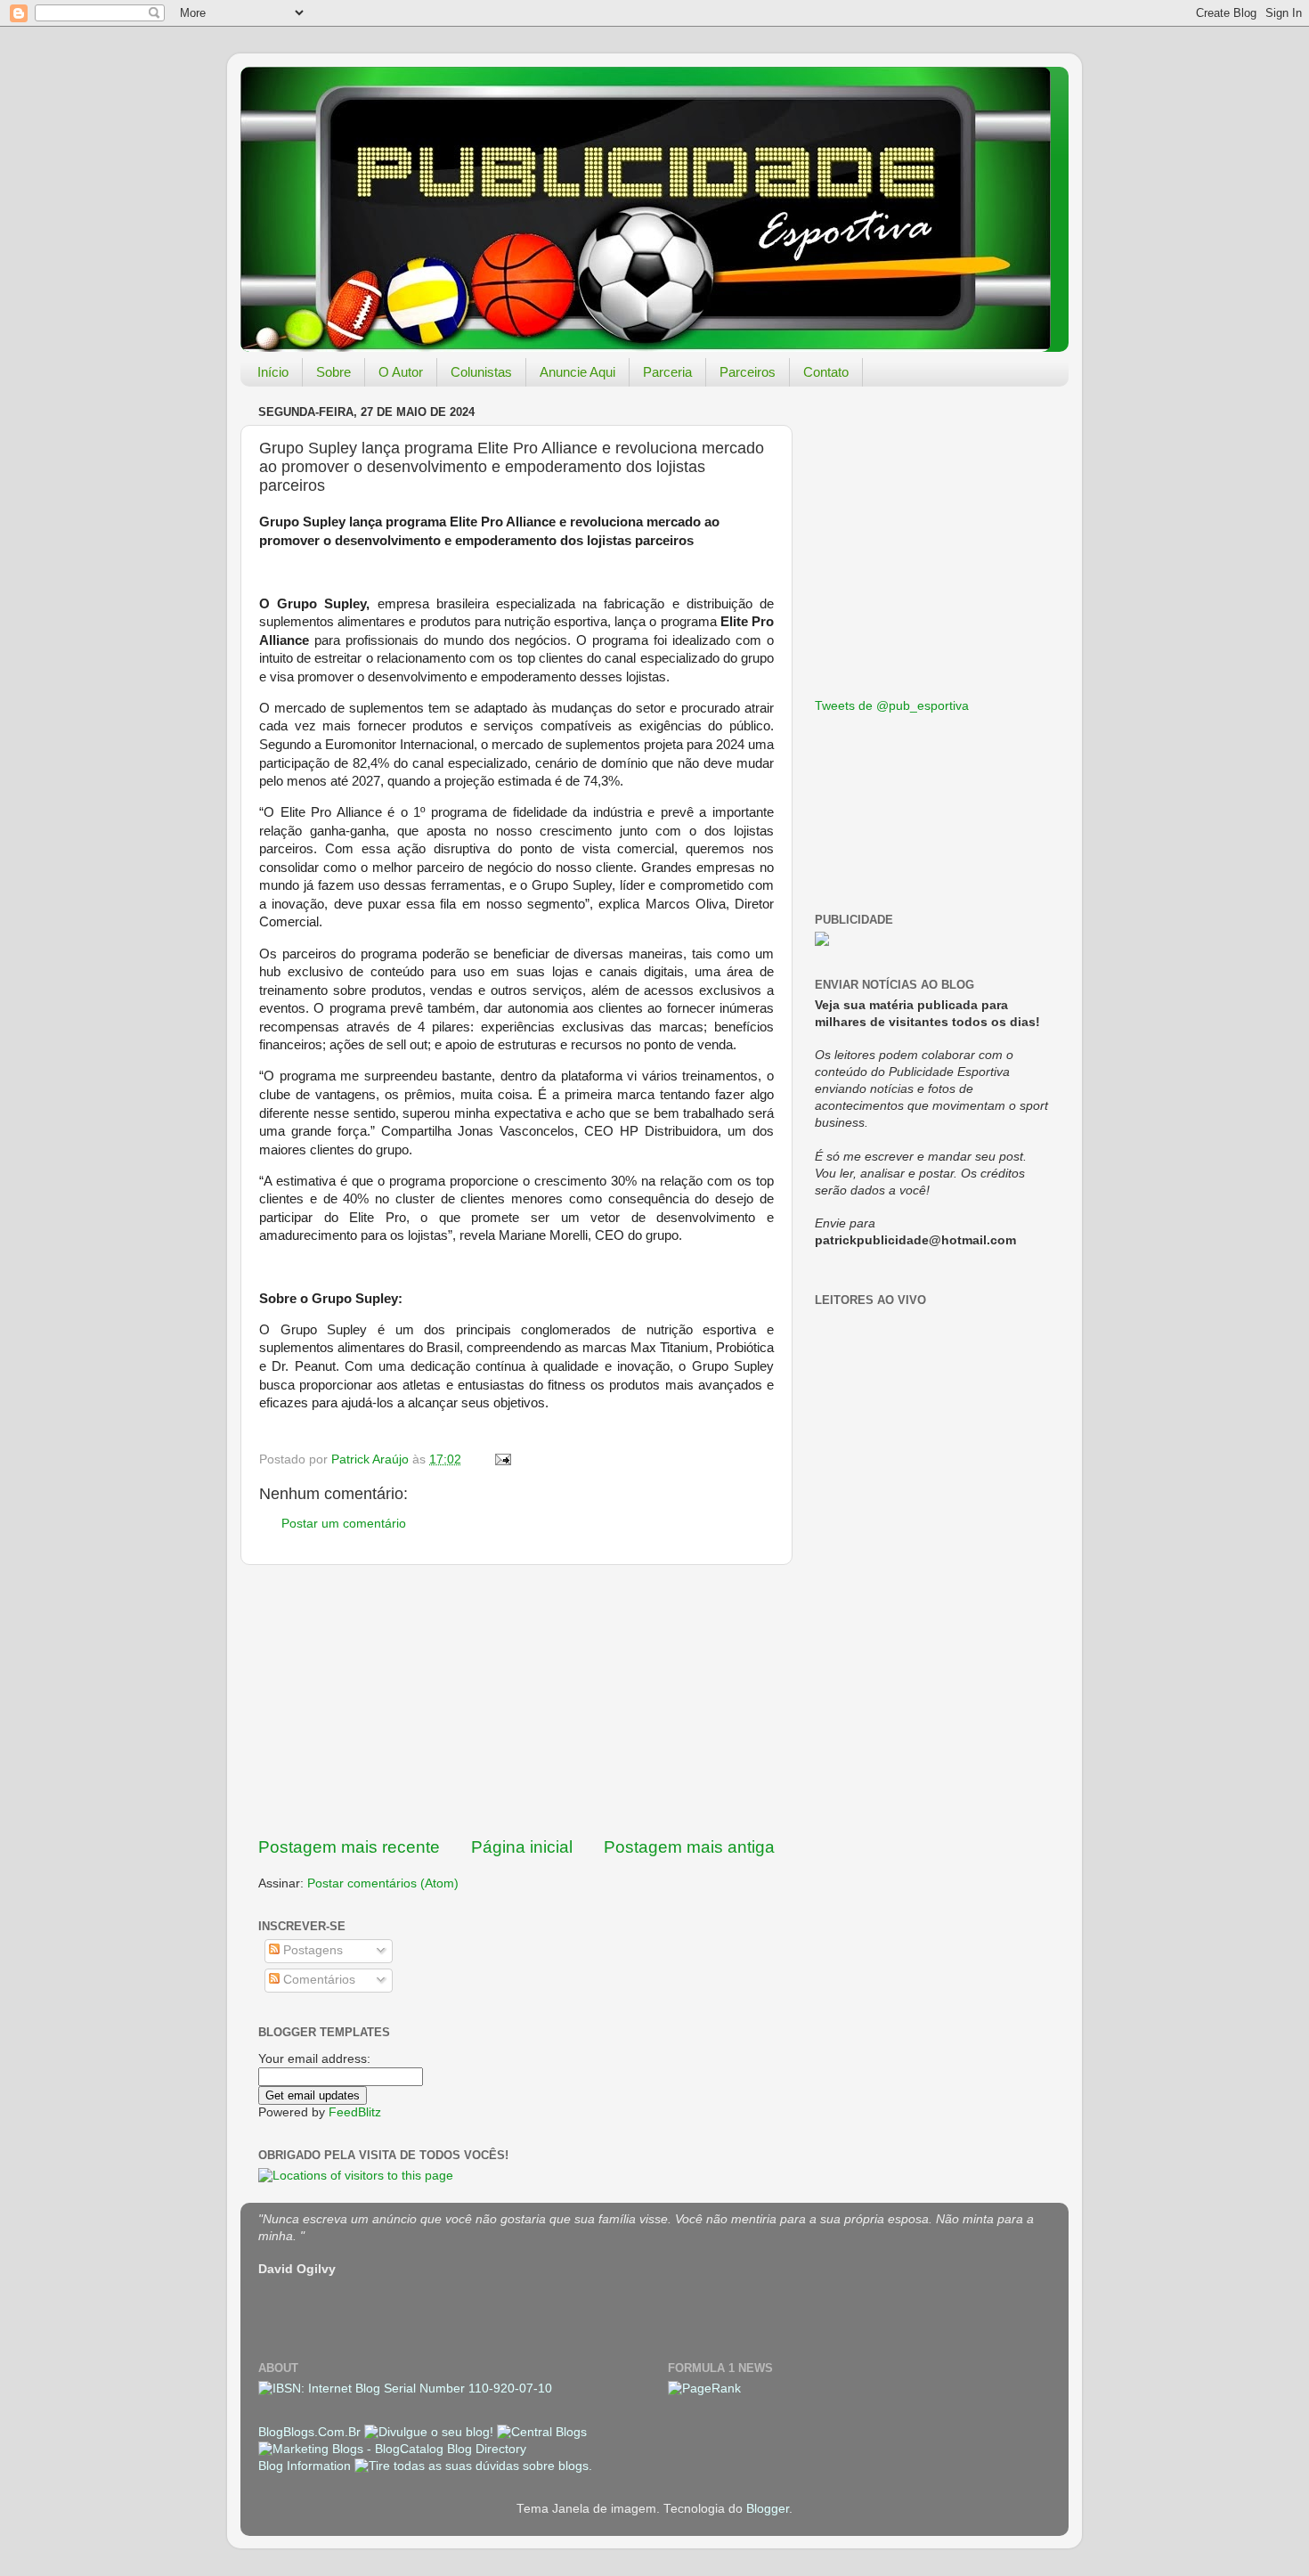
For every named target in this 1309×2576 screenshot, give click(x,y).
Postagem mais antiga (689, 1847)
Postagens (311, 1950)
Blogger (768, 2509)
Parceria (667, 372)
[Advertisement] (516, 1700)
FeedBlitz (355, 2112)
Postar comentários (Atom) (383, 1883)
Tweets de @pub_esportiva (892, 706)
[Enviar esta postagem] (502, 1459)
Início (273, 372)
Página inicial (522, 1847)
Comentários (317, 1980)
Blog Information (305, 2466)
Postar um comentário (344, 1524)
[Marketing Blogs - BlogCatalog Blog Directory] (392, 2449)
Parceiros (748, 372)
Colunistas (481, 372)
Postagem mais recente (349, 1847)
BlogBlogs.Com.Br (311, 2432)
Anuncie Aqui (577, 372)
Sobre (333, 372)
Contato (826, 372)
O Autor (401, 372)
